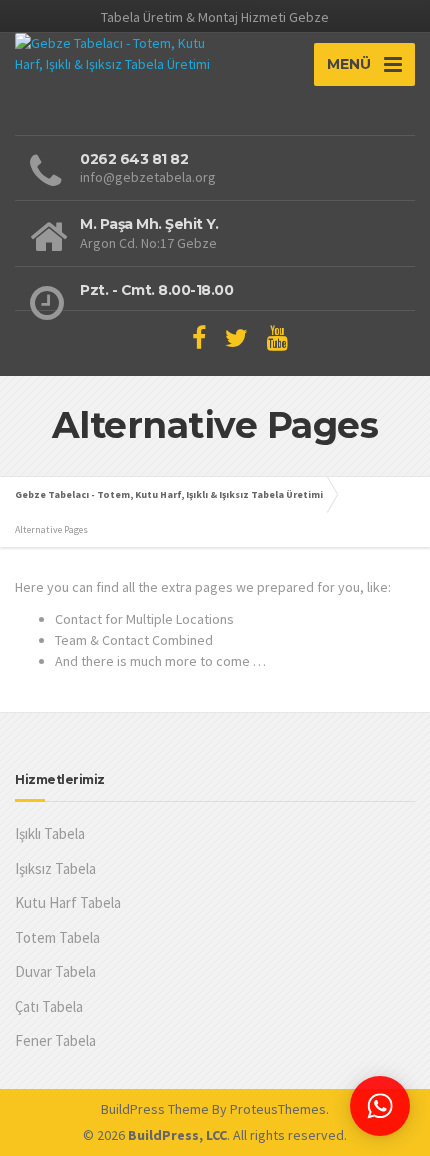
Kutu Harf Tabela (68, 902)
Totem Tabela (57, 937)
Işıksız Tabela (55, 868)
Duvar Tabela (55, 971)
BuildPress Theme (155, 1109)
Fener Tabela (55, 1040)
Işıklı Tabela (50, 833)
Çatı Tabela (49, 1006)
